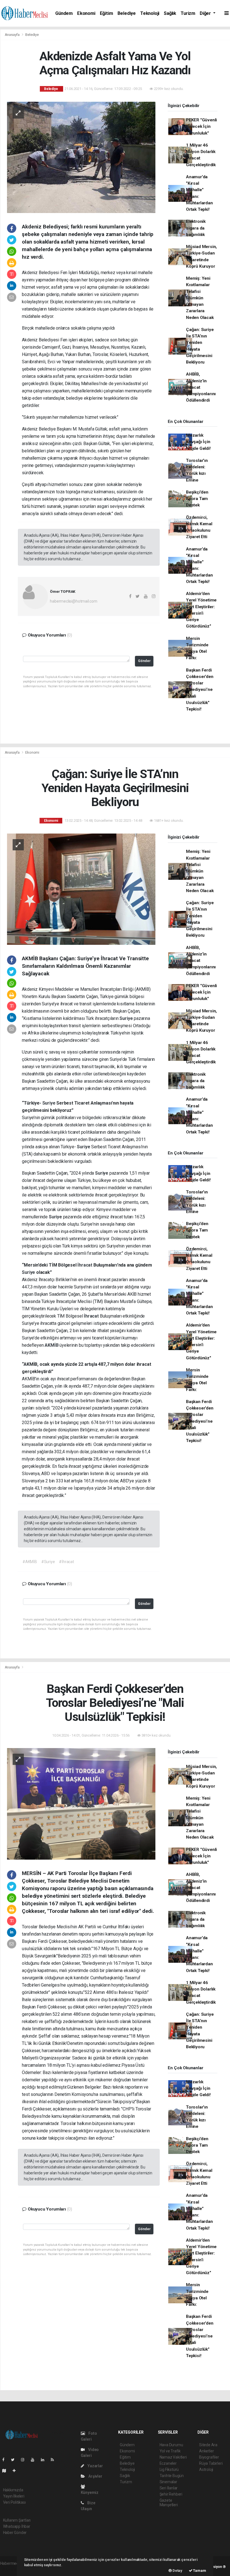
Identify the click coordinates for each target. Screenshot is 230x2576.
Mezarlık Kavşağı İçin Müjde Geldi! (198, 442)
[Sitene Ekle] (16, 2471)
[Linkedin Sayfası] (45, 2460)
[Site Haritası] (6, 2471)
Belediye (127, 13)
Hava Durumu (171, 2445)
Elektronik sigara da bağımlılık (196, 228)
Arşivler (95, 2476)
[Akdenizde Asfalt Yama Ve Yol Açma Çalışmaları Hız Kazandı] (81, 157)
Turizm (188, 13)
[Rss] (55, 2460)
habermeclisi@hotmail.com (73, 601)
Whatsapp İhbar (17, 2526)
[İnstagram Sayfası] (25, 2460)
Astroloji (206, 2469)
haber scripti (11, 2569)
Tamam (199, 2571)
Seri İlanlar (169, 2488)
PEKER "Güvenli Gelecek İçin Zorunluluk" (201, 127)
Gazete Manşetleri (169, 2503)
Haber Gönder (15, 2533)
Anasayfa (13, 35)
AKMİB (52, 1345)
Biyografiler (209, 2457)
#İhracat (66, 1562)
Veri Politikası (14, 2502)
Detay (177, 2571)
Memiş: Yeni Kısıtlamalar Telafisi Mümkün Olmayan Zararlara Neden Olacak (200, 298)
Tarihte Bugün (172, 2476)
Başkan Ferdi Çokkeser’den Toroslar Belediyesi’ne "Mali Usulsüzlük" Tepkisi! (200, 690)
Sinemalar (168, 2482)
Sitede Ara (208, 2445)
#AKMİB (30, 1562)
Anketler (206, 2451)
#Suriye (48, 1562)
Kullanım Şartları (17, 2520)
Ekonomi (86, 13)
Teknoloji (150, 13)
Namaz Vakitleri (173, 2457)
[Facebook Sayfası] (6, 2460)
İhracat (85, 1265)
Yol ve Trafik (170, 2451)
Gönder (144, 661)
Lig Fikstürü (169, 2469)
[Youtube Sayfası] (35, 2460)
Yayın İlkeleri (14, 2496)
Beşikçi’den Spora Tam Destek (197, 499)
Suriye (127, 1018)
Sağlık (170, 13)
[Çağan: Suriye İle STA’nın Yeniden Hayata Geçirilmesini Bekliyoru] (81, 889)
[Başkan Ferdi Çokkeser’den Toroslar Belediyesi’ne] (81, 1804)
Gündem (64, 13)
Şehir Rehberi (171, 2494)
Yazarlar (95, 2466)
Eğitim (106, 13)
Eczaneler (168, 2463)
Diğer (206, 13)
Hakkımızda (13, 2490)
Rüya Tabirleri (211, 2463)
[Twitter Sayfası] (15, 2460)
